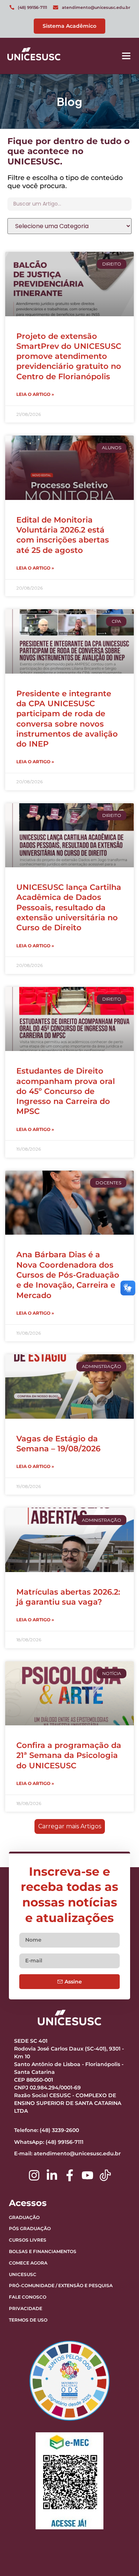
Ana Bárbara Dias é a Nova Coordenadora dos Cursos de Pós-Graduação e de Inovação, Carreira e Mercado (68, 1275)
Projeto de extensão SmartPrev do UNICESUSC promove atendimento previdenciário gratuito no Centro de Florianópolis (69, 356)
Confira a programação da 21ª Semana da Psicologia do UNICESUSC (69, 1755)
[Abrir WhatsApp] (120, 2557)
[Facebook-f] (70, 2175)
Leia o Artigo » (35, 394)
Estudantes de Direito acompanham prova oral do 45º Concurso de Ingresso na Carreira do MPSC (66, 1091)
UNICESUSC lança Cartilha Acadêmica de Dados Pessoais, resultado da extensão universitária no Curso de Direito (69, 907)
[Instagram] (34, 2175)
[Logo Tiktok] (105, 2175)
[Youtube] (87, 2175)
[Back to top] (115, 2524)
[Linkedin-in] (52, 2175)
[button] (126, 56)
